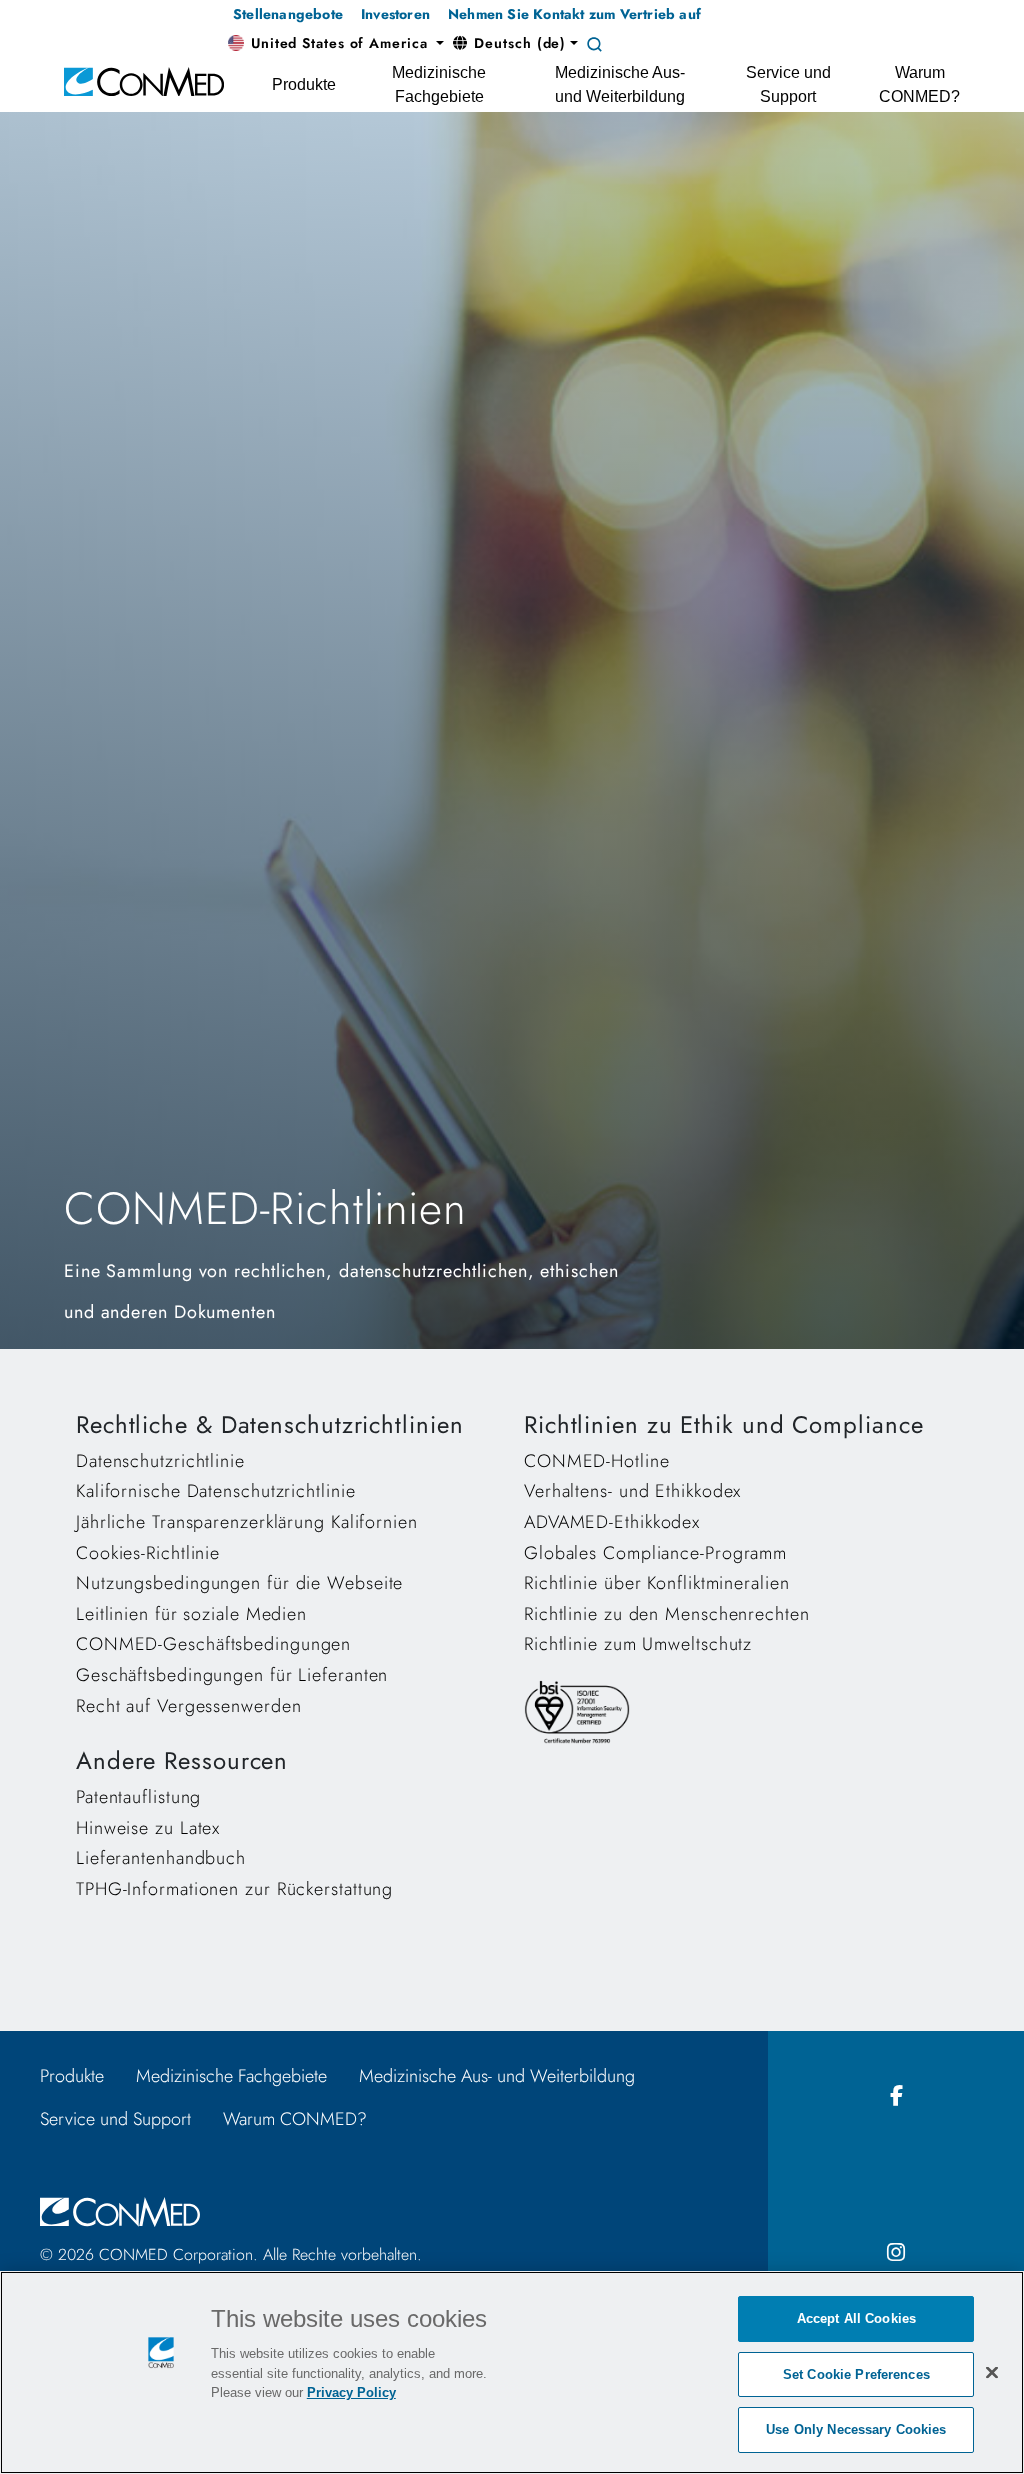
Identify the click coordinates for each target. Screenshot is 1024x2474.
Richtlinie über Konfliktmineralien (657, 1583)
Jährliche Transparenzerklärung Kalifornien (247, 1522)
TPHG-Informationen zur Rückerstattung (234, 1889)
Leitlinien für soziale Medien (191, 1614)
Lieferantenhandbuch (161, 1858)
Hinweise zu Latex (148, 1828)
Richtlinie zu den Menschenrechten (667, 1614)
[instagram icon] (896, 2253)
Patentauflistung (138, 1797)
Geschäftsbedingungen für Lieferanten (232, 1675)
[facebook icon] (896, 2096)
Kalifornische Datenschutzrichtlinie (216, 1491)
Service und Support (115, 2119)
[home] (144, 80)
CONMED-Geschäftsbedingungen (213, 1644)
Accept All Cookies (856, 2318)
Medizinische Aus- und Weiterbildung (497, 2076)
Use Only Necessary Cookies (856, 2429)
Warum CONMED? (295, 2119)
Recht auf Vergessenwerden (189, 1706)
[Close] (992, 2372)
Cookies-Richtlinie (148, 1553)
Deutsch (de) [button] (518, 43)
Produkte (72, 2076)
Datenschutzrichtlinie (160, 1461)
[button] (336, 44)
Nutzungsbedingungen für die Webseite (239, 1583)
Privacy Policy (351, 2392)
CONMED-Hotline (597, 1461)
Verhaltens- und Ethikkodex (632, 1491)
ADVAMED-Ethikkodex (612, 1522)
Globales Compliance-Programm (655, 1553)
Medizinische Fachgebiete (231, 2076)
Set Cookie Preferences (856, 2374)
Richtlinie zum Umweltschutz (638, 1644)
